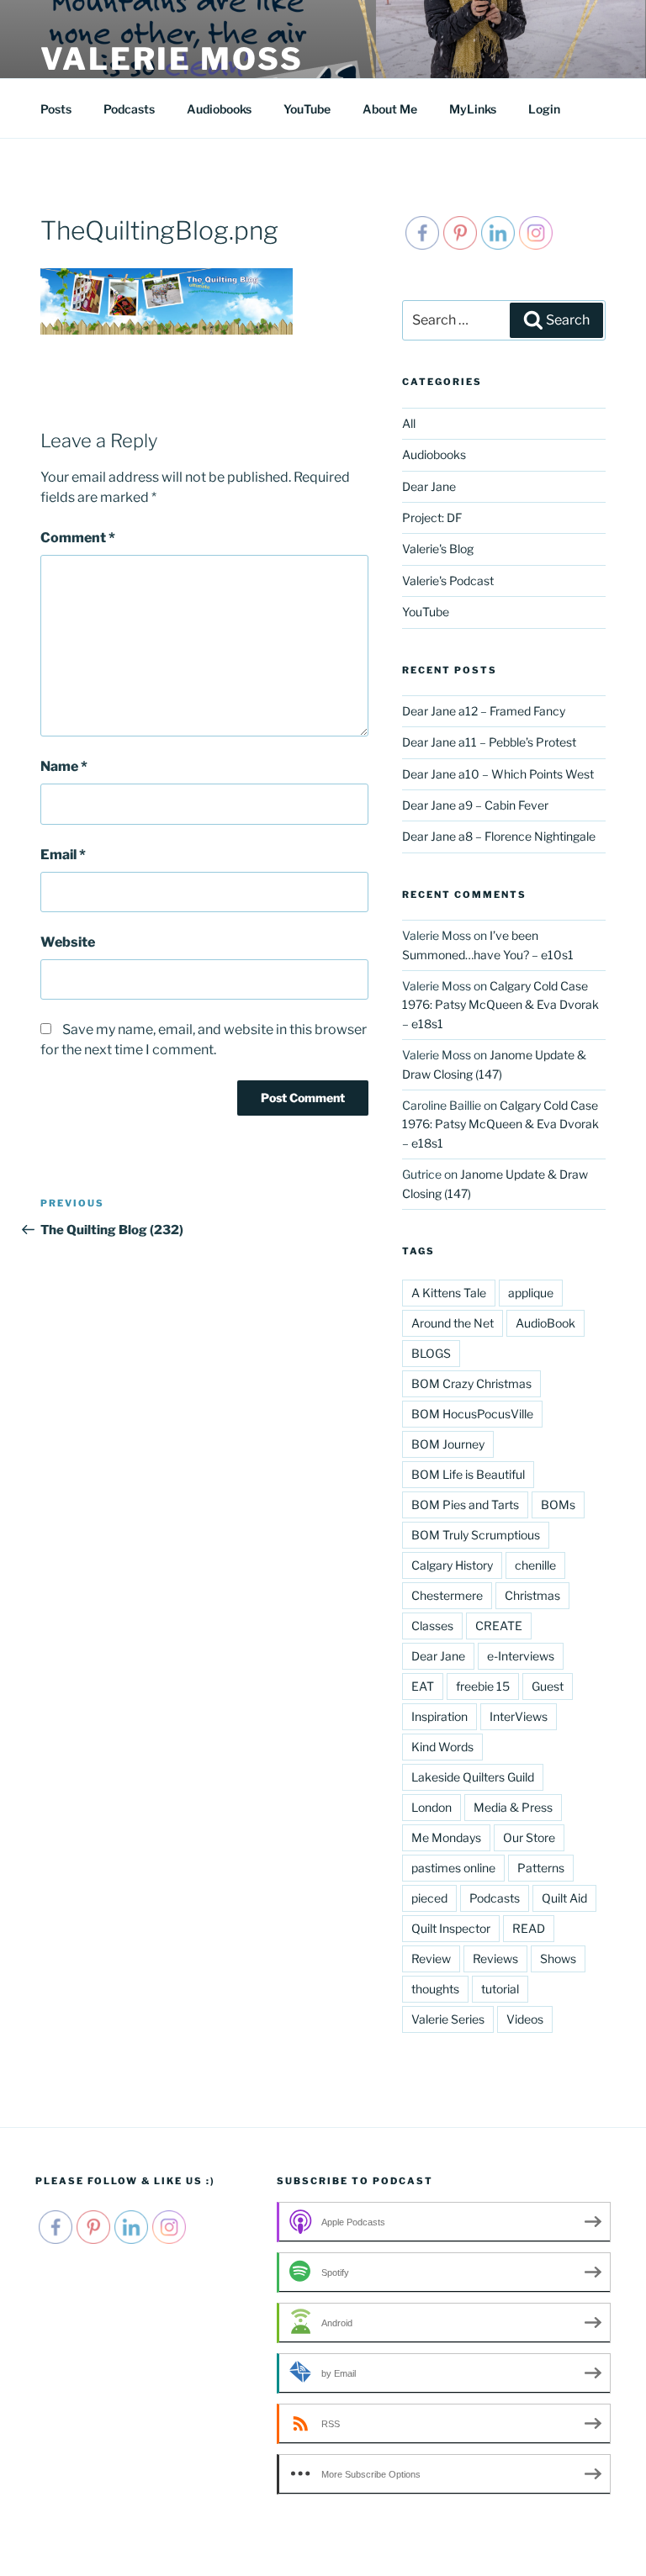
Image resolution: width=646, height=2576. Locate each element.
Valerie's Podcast (448, 581)
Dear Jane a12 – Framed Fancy (484, 711)
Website (68, 942)
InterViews (519, 1716)
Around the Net (453, 1323)
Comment (78, 538)
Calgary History (452, 1565)
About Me (390, 109)
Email (63, 855)
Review (431, 1958)
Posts (56, 109)
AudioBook (545, 1323)
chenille (535, 1565)
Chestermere (447, 1595)
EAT (423, 1686)
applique (531, 1293)
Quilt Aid (564, 1898)
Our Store (529, 1837)
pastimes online (453, 1868)
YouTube (307, 109)
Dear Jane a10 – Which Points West (498, 774)
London (432, 1807)
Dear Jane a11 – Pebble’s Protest (489, 742)
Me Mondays (446, 1837)
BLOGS (431, 1353)
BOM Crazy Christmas (471, 1383)
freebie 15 (483, 1686)
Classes (432, 1626)
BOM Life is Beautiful (468, 1474)
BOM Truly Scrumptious (476, 1535)
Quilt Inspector (451, 1928)
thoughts (435, 1989)
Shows (558, 1958)
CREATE (499, 1626)
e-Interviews (521, 1656)
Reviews (495, 1958)
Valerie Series (448, 2019)
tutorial (500, 1989)
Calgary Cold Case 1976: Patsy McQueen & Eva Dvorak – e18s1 (500, 1005)
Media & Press (513, 1807)
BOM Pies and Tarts (465, 1504)
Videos (525, 2019)
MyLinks (473, 109)
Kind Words (442, 1747)
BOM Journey (448, 1444)
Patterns (541, 1868)
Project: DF (432, 517)
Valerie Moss (172, 59)
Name (64, 766)
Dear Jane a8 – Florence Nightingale (499, 836)
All (409, 423)
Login (544, 109)
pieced (429, 1898)
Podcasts (129, 109)
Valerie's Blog (438, 549)
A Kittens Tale (449, 1293)
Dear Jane (429, 486)
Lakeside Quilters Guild (473, 1777)
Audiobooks (219, 109)
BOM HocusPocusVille (472, 1414)
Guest (548, 1686)
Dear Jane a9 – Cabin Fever (475, 805)
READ (529, 1928)
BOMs (558, 1504)
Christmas (532, 1595)
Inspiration (439, 1716)
